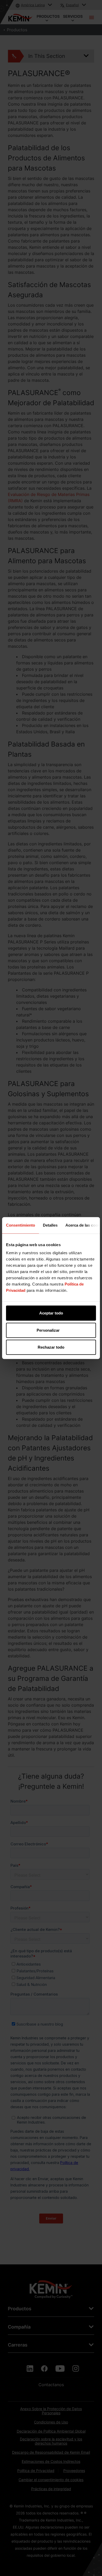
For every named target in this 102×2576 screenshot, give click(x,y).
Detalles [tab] (50, 1225)
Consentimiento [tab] (21, 1225)
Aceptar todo (51, 1313)
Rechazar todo (51, 1347)
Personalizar (48, 1330)
